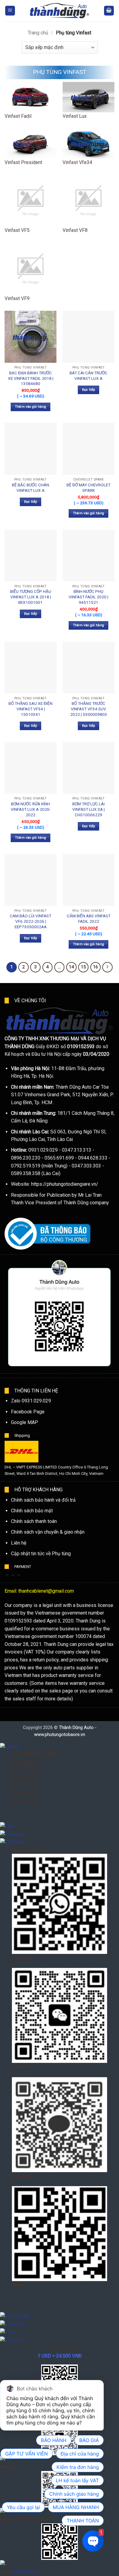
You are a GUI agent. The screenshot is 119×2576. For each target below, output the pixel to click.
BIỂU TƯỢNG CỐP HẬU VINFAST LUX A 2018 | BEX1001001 (31, 597)
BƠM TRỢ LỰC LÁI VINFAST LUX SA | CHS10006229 (88, 809)
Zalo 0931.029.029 (31, 1401)
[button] (10, 11)
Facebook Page (28, 1412)
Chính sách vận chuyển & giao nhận (48, 1532)
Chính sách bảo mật (32, 1511)
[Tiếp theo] (107, 967)
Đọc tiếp (89, 390)
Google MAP (25, 1422)
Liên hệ (19, 1543)
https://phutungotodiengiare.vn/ (65, 1184)
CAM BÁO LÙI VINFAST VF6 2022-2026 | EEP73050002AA (31, 921)
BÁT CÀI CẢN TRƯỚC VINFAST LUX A (88, 376)
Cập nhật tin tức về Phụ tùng (41, 1554)
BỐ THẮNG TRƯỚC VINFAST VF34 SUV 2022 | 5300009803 (89, 709)
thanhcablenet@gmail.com (46, 1591)
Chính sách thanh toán (34, 1521)
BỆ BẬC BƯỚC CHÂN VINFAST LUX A (31, 488)
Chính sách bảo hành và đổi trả (43, 1500)
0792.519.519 (27, 1793)
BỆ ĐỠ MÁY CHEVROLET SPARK (88, 488)
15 (83, 967)
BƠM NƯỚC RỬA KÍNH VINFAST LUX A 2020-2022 (31, 809)
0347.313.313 (27, 1786)
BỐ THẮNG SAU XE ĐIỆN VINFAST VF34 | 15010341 (31, 709)
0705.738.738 (27, 1778)
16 (96, 967)
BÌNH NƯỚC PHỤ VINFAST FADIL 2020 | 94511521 (88, 597)
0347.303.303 (27, 1801)
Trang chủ (38, 33)
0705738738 (26, 2572)
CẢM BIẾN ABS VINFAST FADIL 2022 (89, 919)
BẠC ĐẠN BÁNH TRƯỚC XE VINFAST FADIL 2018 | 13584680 (31, 378)
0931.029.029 (27, 1770)
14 (71, 967)
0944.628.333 (27, 1762)
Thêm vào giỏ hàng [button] (31, 407)
